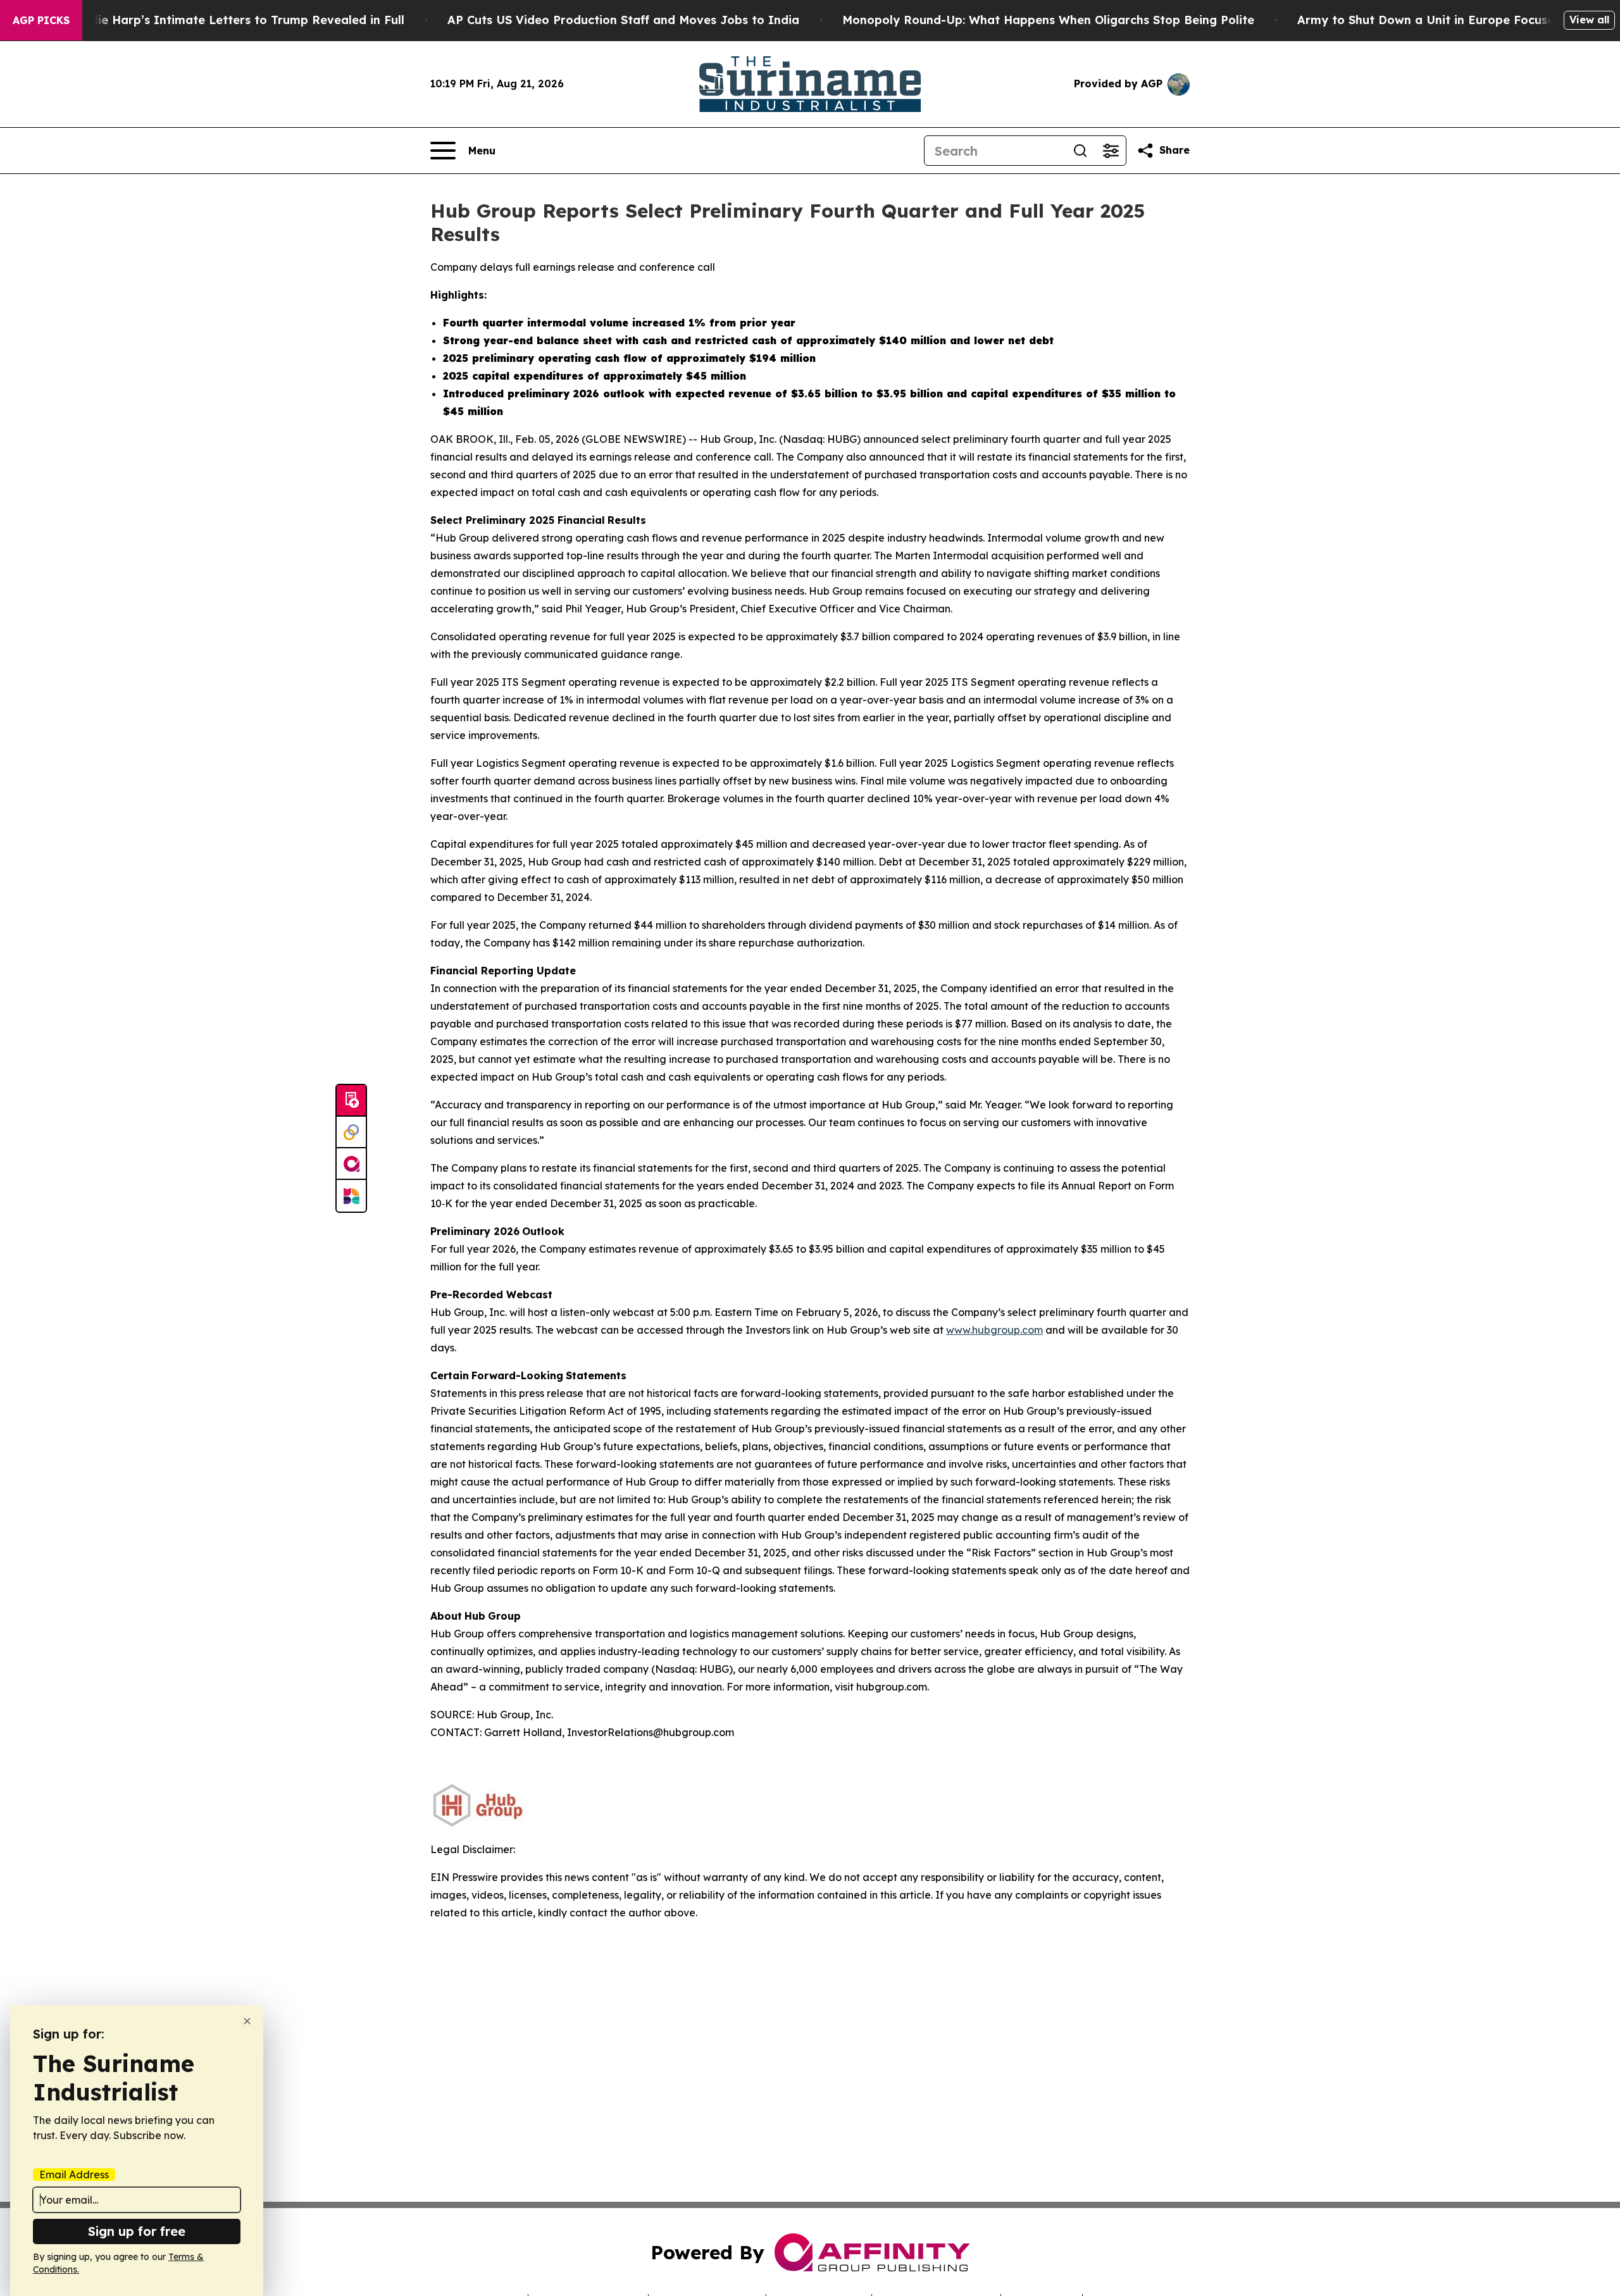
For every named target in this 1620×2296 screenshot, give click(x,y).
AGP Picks (41, 20)
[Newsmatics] (351, 1196)
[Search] (1080, 151)
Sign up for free (137, 2231)
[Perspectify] (351, 1132)
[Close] (247, 2021)
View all (1589, 20)
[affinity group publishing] (351, 1164)
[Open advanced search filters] (1111, 151)
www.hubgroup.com (994, 1330)
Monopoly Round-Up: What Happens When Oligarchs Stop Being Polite (1048, 20)
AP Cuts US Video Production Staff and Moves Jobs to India (623, 20)
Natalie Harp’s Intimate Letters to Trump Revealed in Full (235, 20)
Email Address (74, 2175)
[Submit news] (351, 1101)
